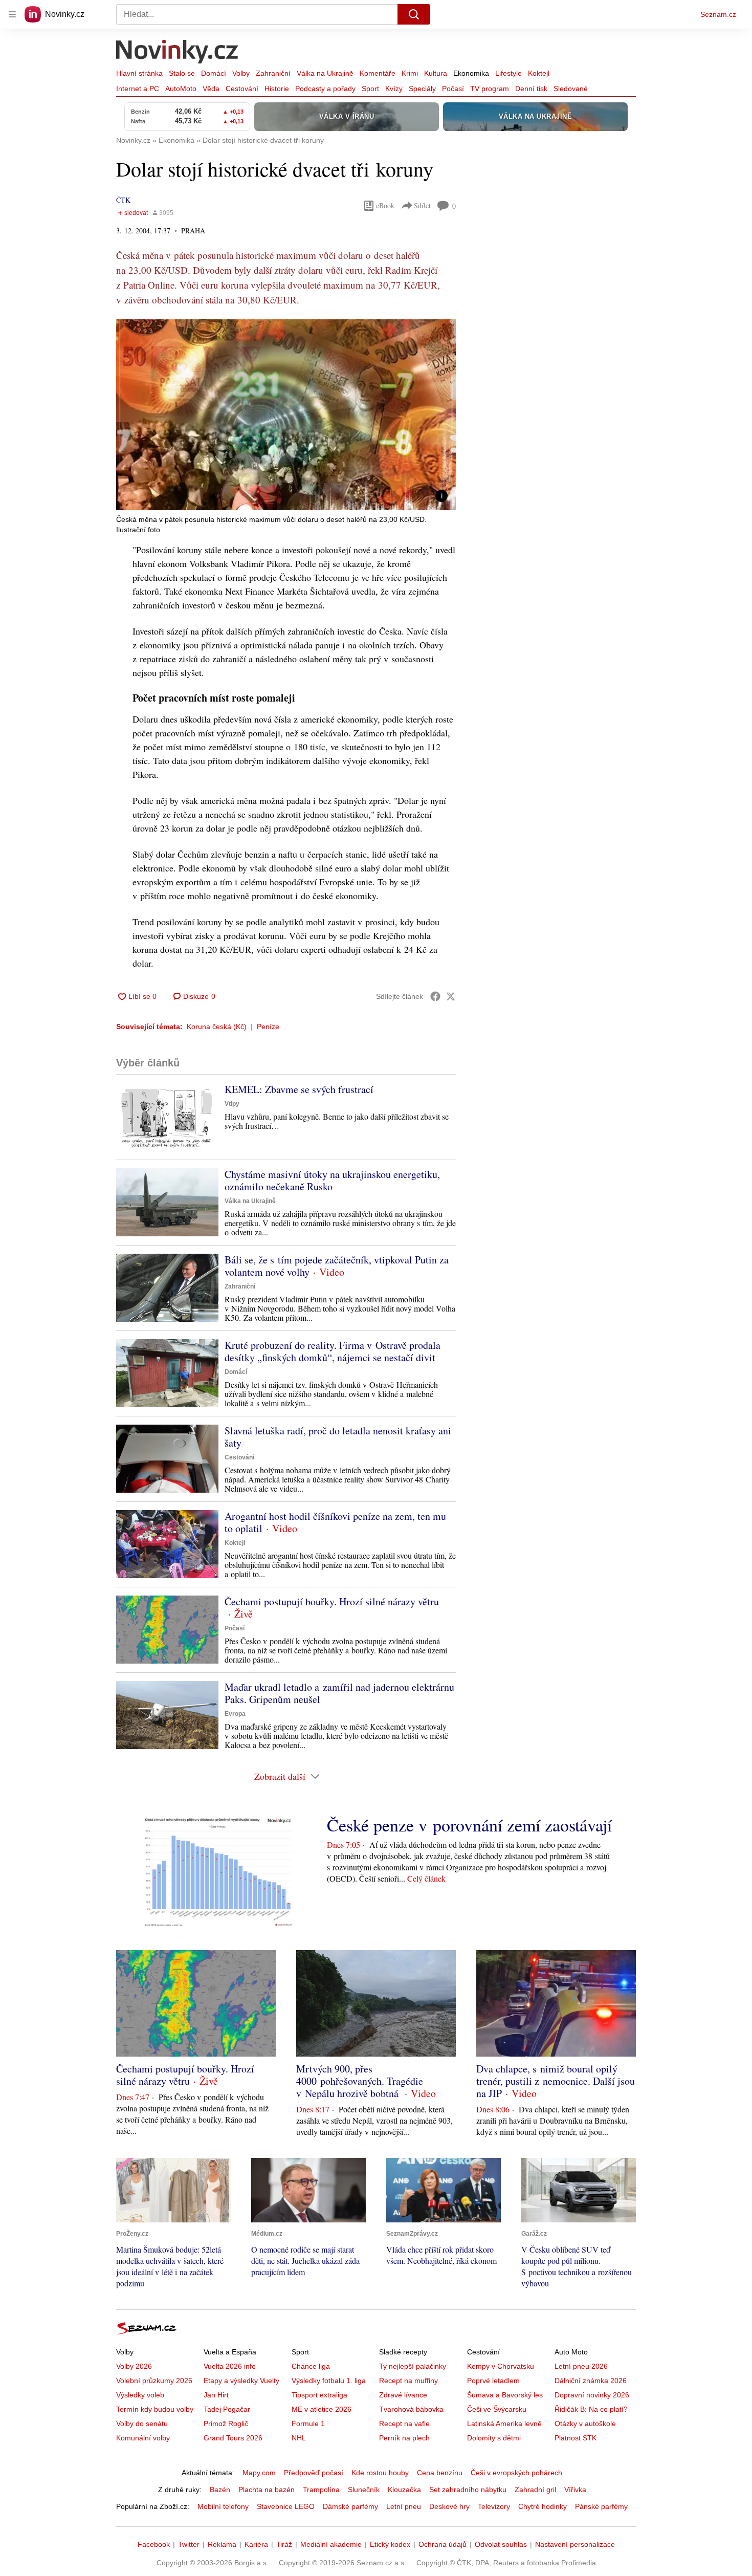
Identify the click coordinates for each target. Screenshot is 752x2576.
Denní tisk (531, 89)
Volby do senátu (142, 2424)
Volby (241, 73)
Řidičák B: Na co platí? (591, 2409)
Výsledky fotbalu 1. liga (329, 2381)
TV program (490, 89)
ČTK (123, 200)
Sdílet (422, 205)
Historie (277, 89)
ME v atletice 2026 (322, 2409)
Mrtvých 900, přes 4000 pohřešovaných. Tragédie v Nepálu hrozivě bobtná (360, 2081)
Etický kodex (390, 2544)
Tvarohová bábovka (411, 2409)
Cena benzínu (440, 2473)
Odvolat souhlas (501, 2544)
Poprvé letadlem (493, 2381)
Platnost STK (576, 2438)
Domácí (214, 73)
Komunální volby (143, 2438)
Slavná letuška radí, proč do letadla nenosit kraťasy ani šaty (338, 1437)
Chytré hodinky (543, 2506)
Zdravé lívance (403, 2395)
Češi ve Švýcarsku (497, 2409)
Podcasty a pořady (325, 89)
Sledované (571, 89)
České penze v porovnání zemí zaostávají (469, 1825)
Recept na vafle (404, 2424)
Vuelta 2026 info (230, 2366)
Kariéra (256, 2544)
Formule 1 (308, 2424)
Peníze (268, 1027)
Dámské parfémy (350, 2506)
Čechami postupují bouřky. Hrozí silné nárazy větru (332, 1601)
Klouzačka (404, 2490)
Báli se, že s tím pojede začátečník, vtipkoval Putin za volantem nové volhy (337, 1266)
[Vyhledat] (414, 14)
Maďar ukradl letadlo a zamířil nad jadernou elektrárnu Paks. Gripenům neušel (339, 1693)
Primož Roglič (226, 2424)
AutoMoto (181, 89)
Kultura (436, 73)
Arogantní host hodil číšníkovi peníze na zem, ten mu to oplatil (335, 1522)
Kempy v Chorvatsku (501, 2366)
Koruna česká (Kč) (217, 1027)
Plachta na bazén (267, 2490)
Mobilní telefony (223, 2506)
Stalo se (182, 73)
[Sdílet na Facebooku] (435, 996)
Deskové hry (449, 2506)
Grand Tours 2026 (233, 2438)
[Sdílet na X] (451, 996)
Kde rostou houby (380, 2473)
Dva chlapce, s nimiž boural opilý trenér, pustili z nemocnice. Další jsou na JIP (556, 2081)
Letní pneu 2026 (581, 2366)
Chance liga (311, 2366)
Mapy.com (259, 2473)
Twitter (189, 2544)
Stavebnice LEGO (286, 2506)
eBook (385, 205)
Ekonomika (471, 73)
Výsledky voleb (140, 2395)
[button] (286, 415)
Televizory (494, 2506)
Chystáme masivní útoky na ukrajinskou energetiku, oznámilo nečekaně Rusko (332, 1180)
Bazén (220, 2490)
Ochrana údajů (443, 2544)
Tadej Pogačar (227, 2409)
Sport (370, 89)
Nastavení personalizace (575, 2544)
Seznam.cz (718, 14)
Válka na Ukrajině (325, 73)
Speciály (422, 89)
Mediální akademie (331, 2544)
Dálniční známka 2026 (591, 2381)
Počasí (453, 89)
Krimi (410, 73)
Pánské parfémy (601, 2506)
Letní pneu (404, 2506)
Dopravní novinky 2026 (592, 2395)
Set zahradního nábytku (468, 2490)
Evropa (235, 1714)
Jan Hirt (216, 2395)
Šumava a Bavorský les (505, 2395)
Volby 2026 (134, 2366)
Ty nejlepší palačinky (413, 2366)
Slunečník (364, 2490)
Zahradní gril (535, 2490)
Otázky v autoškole (585, 2424)
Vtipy (232, 1104)
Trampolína (321, 2490)
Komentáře (378, 73)
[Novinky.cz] (178, 53)
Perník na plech (404, 2438)
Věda (211, 89)
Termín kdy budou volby (155, 2409)
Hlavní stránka (139, 73)
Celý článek (426, 1878)
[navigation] (12, 14)
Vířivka (575, 2490)
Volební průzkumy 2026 (154, 2381)
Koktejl (539, 73)
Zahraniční (273, 73)
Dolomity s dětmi (494, 2438)
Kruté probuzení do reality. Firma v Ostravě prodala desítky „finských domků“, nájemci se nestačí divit (333, 1351)
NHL (299, 2438)
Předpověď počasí (314, 2473)
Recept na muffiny (408, 2381)
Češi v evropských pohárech (516, 2473)
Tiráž (284, 2544)
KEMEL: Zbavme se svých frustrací (299, 1089)
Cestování (242, 89)
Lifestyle (508, 73)
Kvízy (394, 89)
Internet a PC (138, 89)
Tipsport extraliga (319, 2395)
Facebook (154, 2544)
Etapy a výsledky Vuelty (241, 2381)
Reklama (222, 2544)
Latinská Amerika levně (504, 2424)
